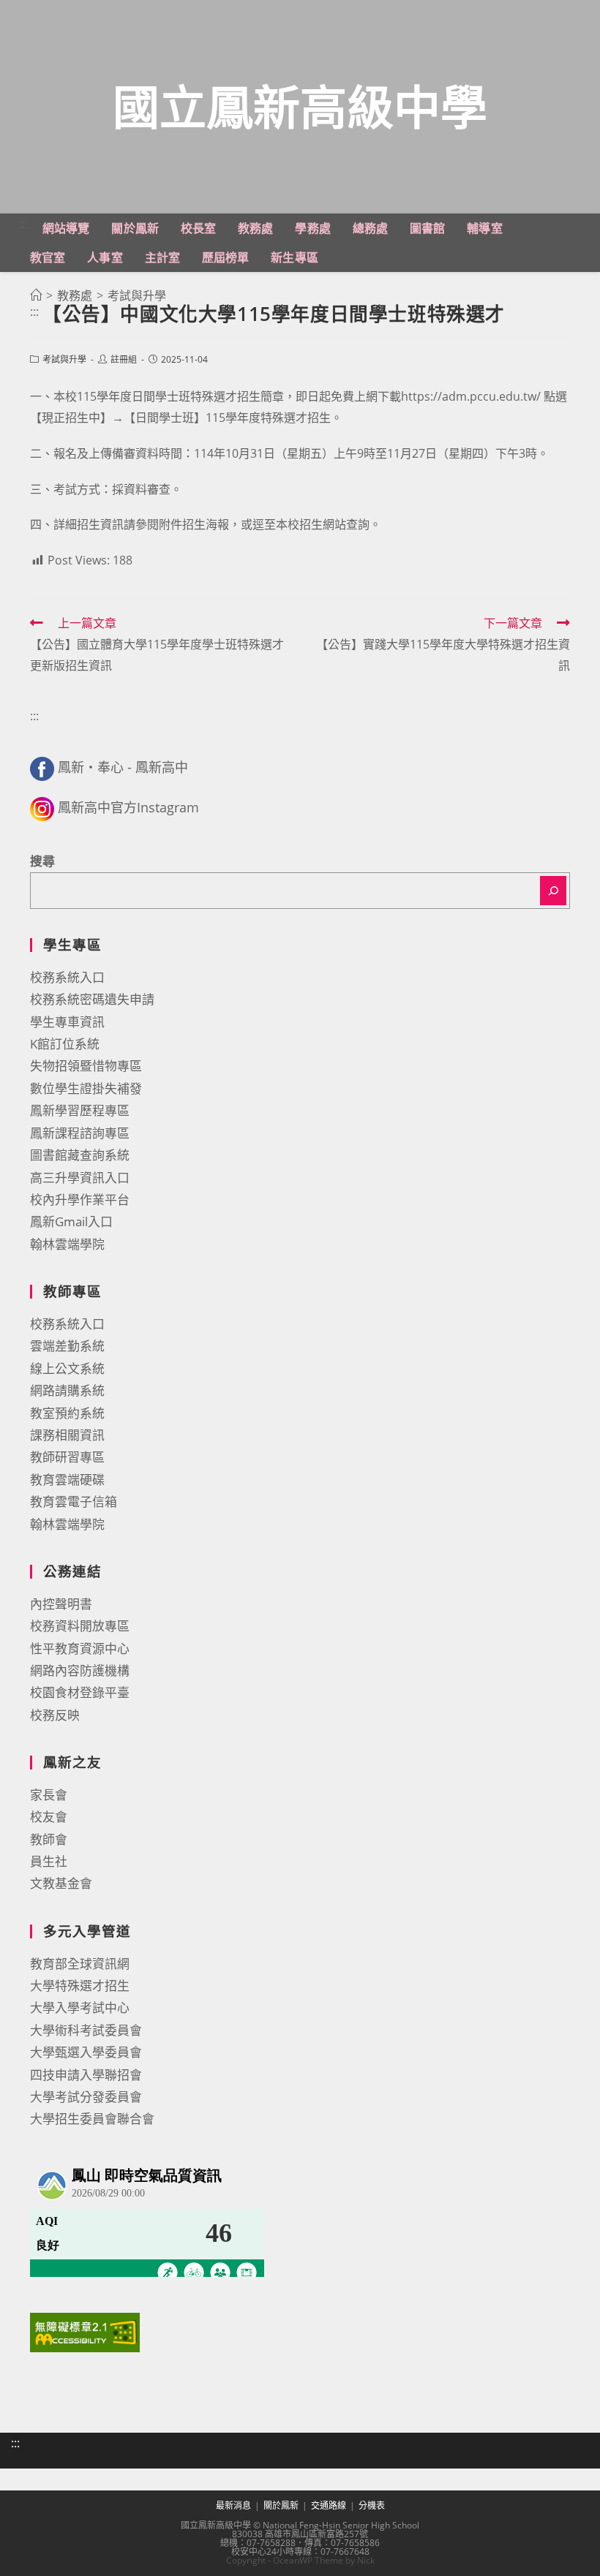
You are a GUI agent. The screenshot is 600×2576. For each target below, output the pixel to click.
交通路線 (329, 2505)
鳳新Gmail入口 (71, 1221)
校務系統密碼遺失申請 (92, 999)
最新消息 (233, 2505)
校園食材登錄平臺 (80, 1692)
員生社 (49, 1861)
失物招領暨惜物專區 (86, 1066)
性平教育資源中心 (80, 1648)
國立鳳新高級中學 (300, 106)
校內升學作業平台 (80, 1200)
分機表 (372, 2505)
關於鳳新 (281, 2505)
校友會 (49, 1817)
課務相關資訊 (67, 1435)
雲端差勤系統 (67, 1346)
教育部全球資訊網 (80, 1964)
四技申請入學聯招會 (86, 2075)
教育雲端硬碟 (67, 1480)
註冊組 (124, 359)
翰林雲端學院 (67, 1244)
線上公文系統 (67, 1368)
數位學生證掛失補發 (86, 1088)
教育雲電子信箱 (74, 1502)
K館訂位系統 (65, 1044)
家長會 (49, 1795)
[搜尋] (553, 891)
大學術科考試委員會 (86, 2030)
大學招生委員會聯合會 (92, 2119)
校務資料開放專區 (80, 1626)
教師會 (49, 1839)
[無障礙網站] (85, 2331)
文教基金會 (61, 1883)
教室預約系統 (67, 1413)
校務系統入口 (67, 977)
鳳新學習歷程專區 (80, 1110)
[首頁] (36, 295)
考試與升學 (64, 359)
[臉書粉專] (42, 767)
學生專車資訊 (67, 1022)
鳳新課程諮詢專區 (80, 1133)
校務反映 (55, 1715)
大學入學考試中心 (80, 2007)
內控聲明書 (61, 1604)
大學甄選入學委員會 (86, 2052)
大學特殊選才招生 (80, 1986)
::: (23, 224)
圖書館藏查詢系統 (80, 1155)
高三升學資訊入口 (80, 1178)
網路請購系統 (67, 1390)
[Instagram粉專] (42, 807)
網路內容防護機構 (80, 1670)
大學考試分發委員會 (86, 2097)
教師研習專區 (67, 1457)
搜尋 (42, 861)
